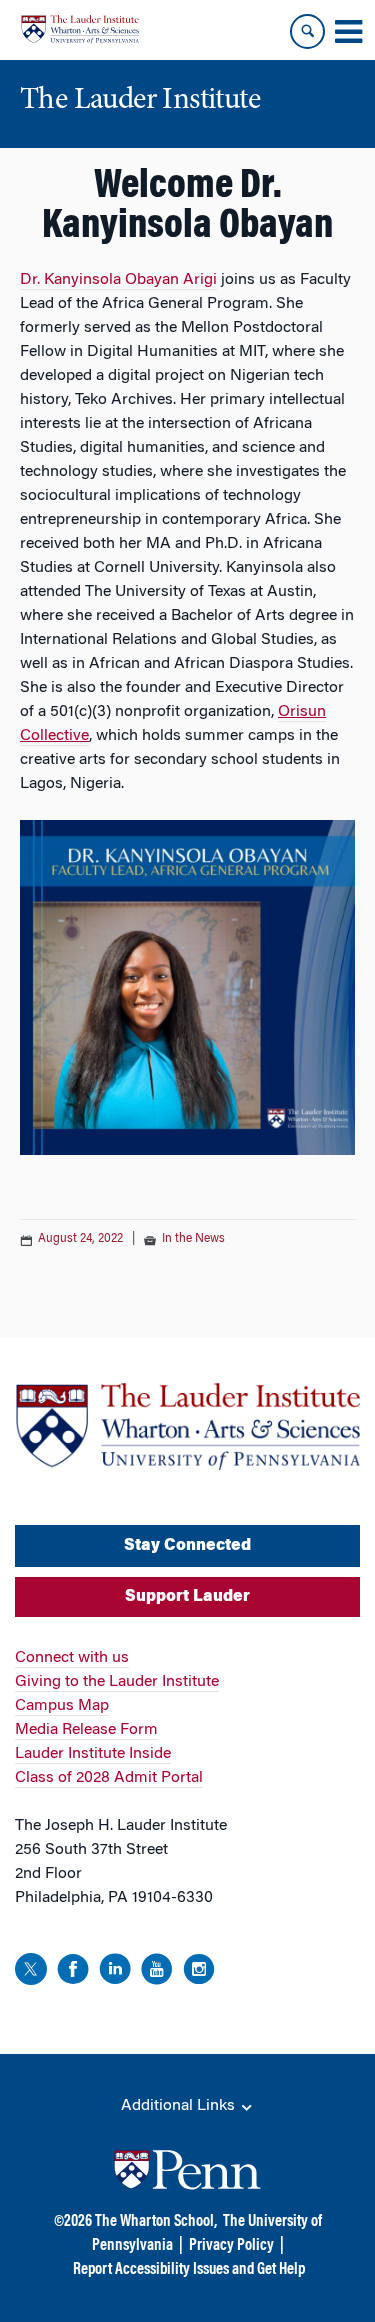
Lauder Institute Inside (93, 1754)
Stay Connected (187, 1546)
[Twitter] (31, 1972)
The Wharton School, (156, 2222)
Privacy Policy (231, 2246)
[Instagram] (199, 1972)
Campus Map (62, 1706)
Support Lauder (187, 1597)
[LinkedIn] (115, 1972)
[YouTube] (157, 1972)
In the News (193, 1239)
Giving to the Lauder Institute (117, 1682)
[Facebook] (73, 1972)
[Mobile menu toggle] (348, 32)
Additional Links (180, 2106)
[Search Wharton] (307, 31)
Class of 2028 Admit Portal (109, 1778)
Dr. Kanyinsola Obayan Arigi (118, 280)
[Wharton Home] (80, 29)
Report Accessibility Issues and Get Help (189, 2270)
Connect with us (72, 1658)
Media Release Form (86, 1730)
